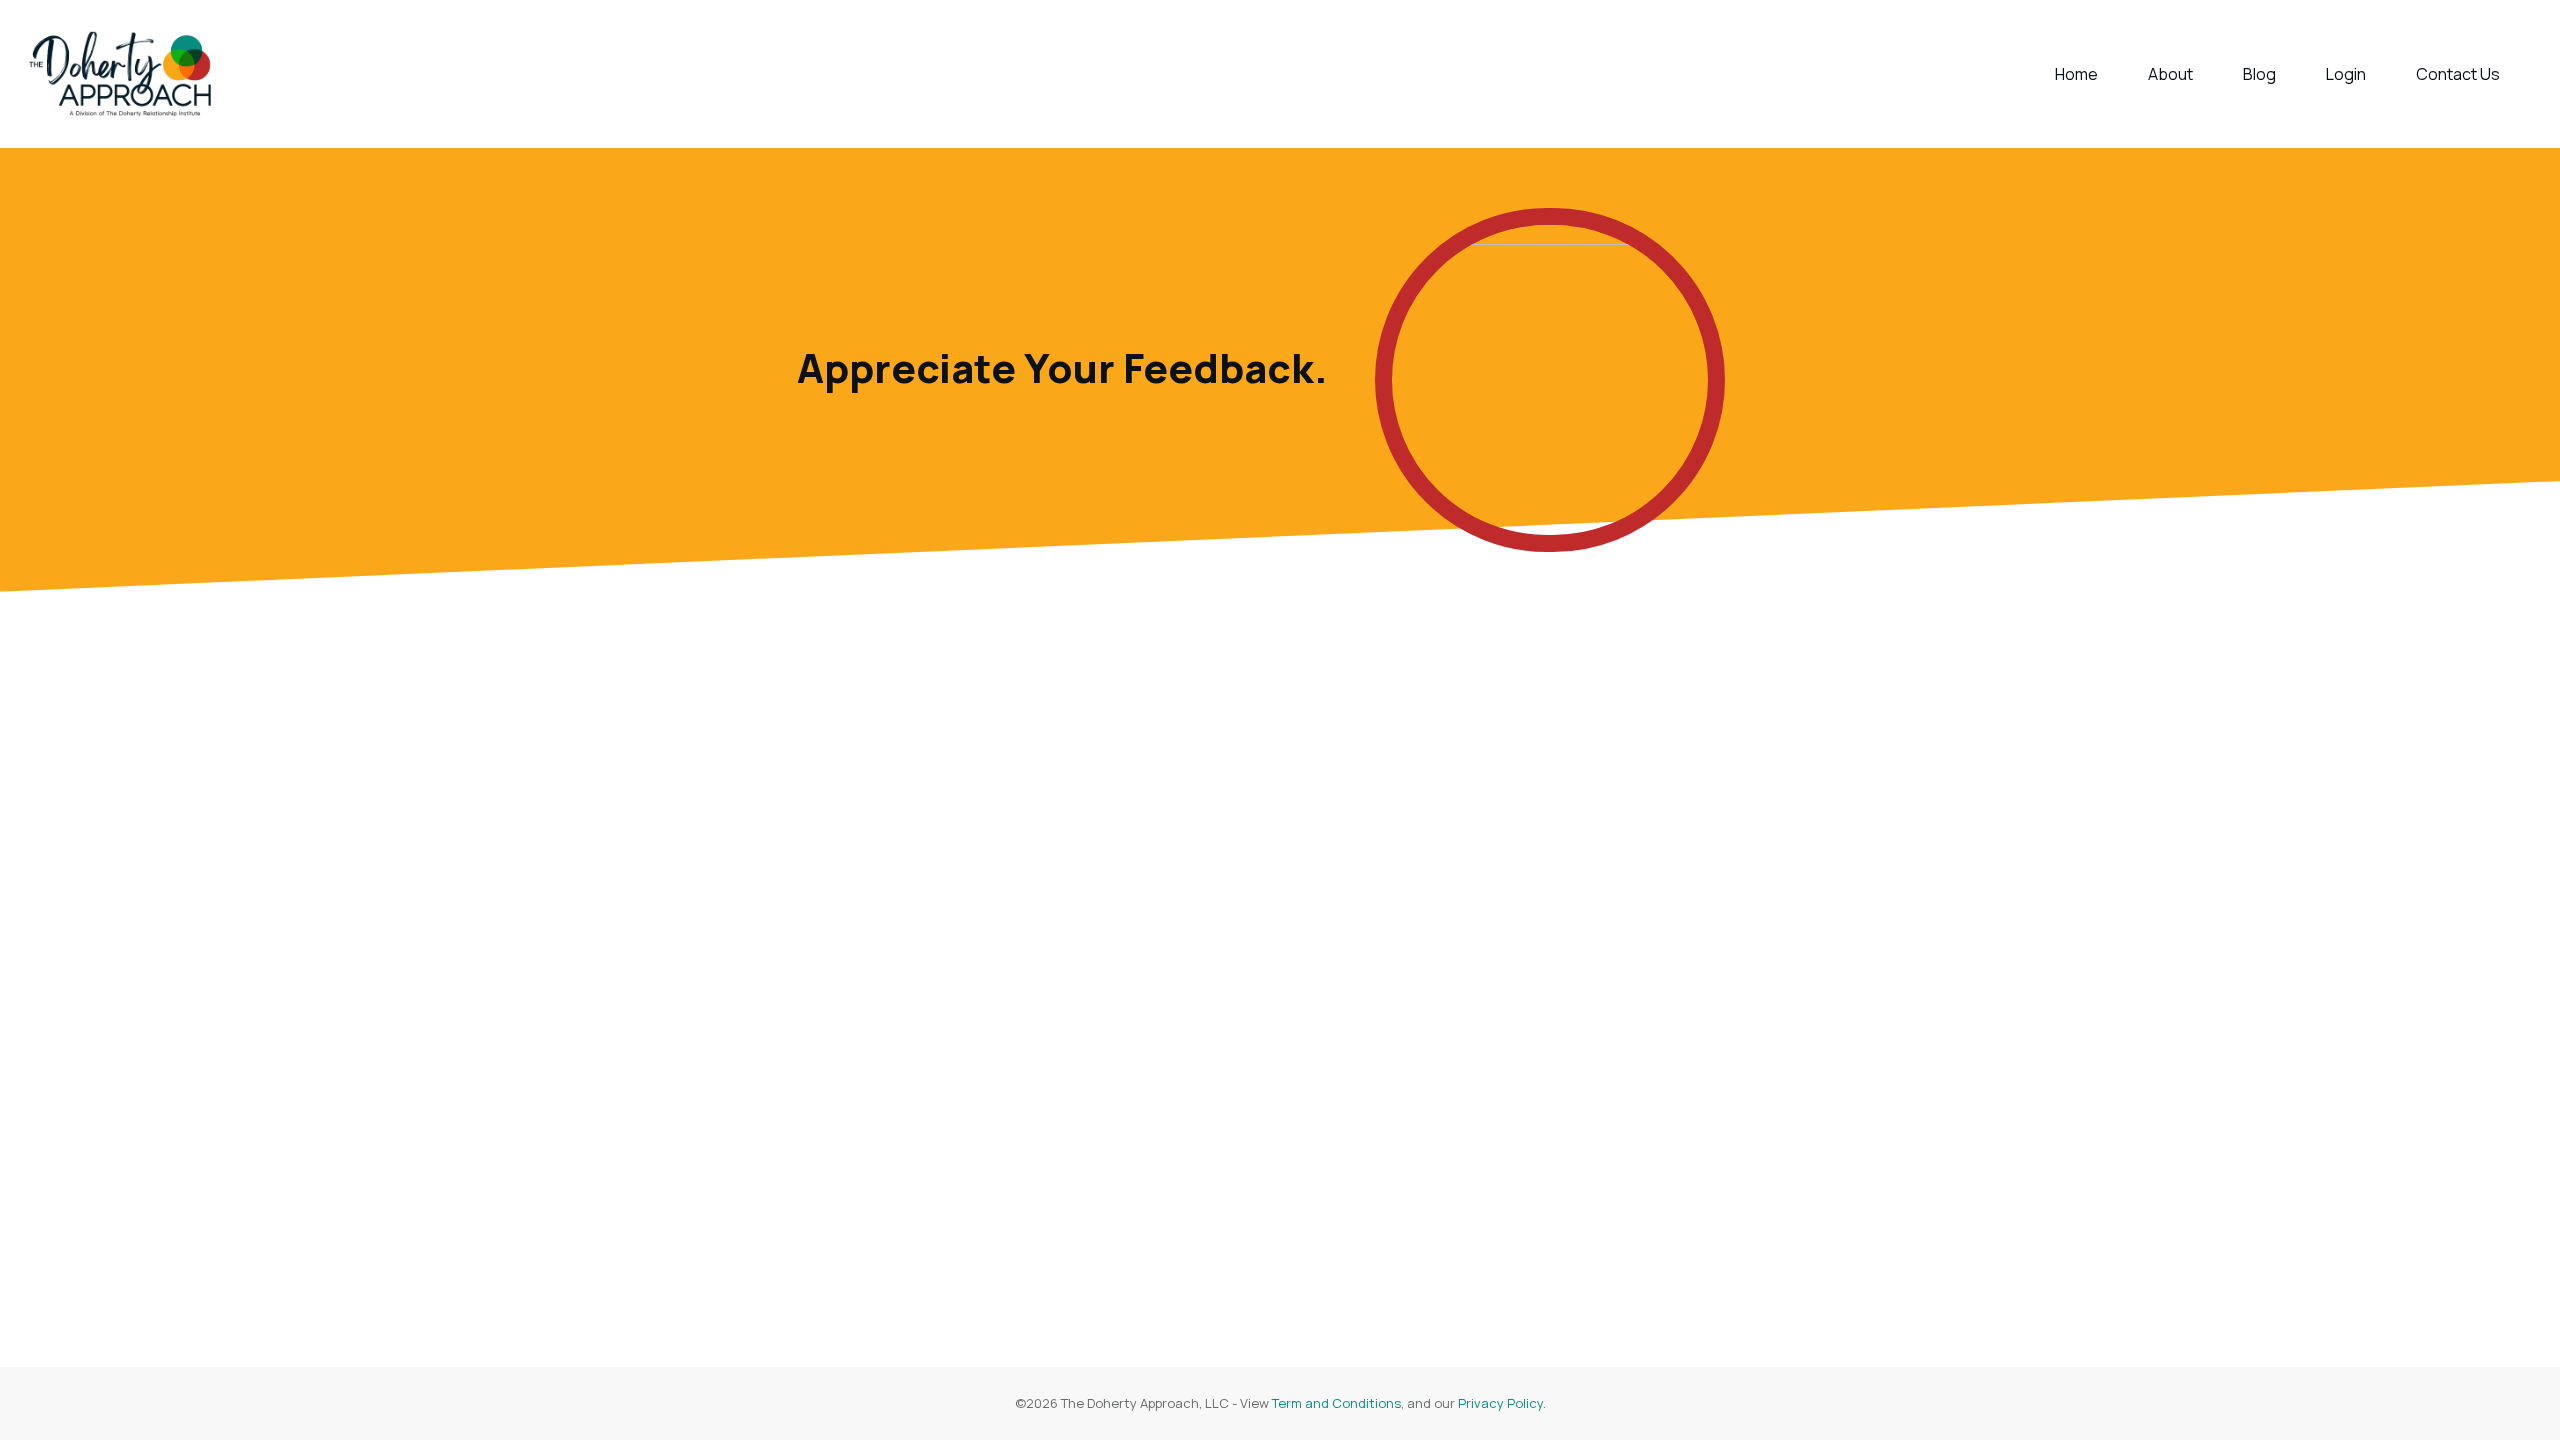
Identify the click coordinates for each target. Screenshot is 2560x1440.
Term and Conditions (1336, 1403)
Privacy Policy (1500, 1403)
